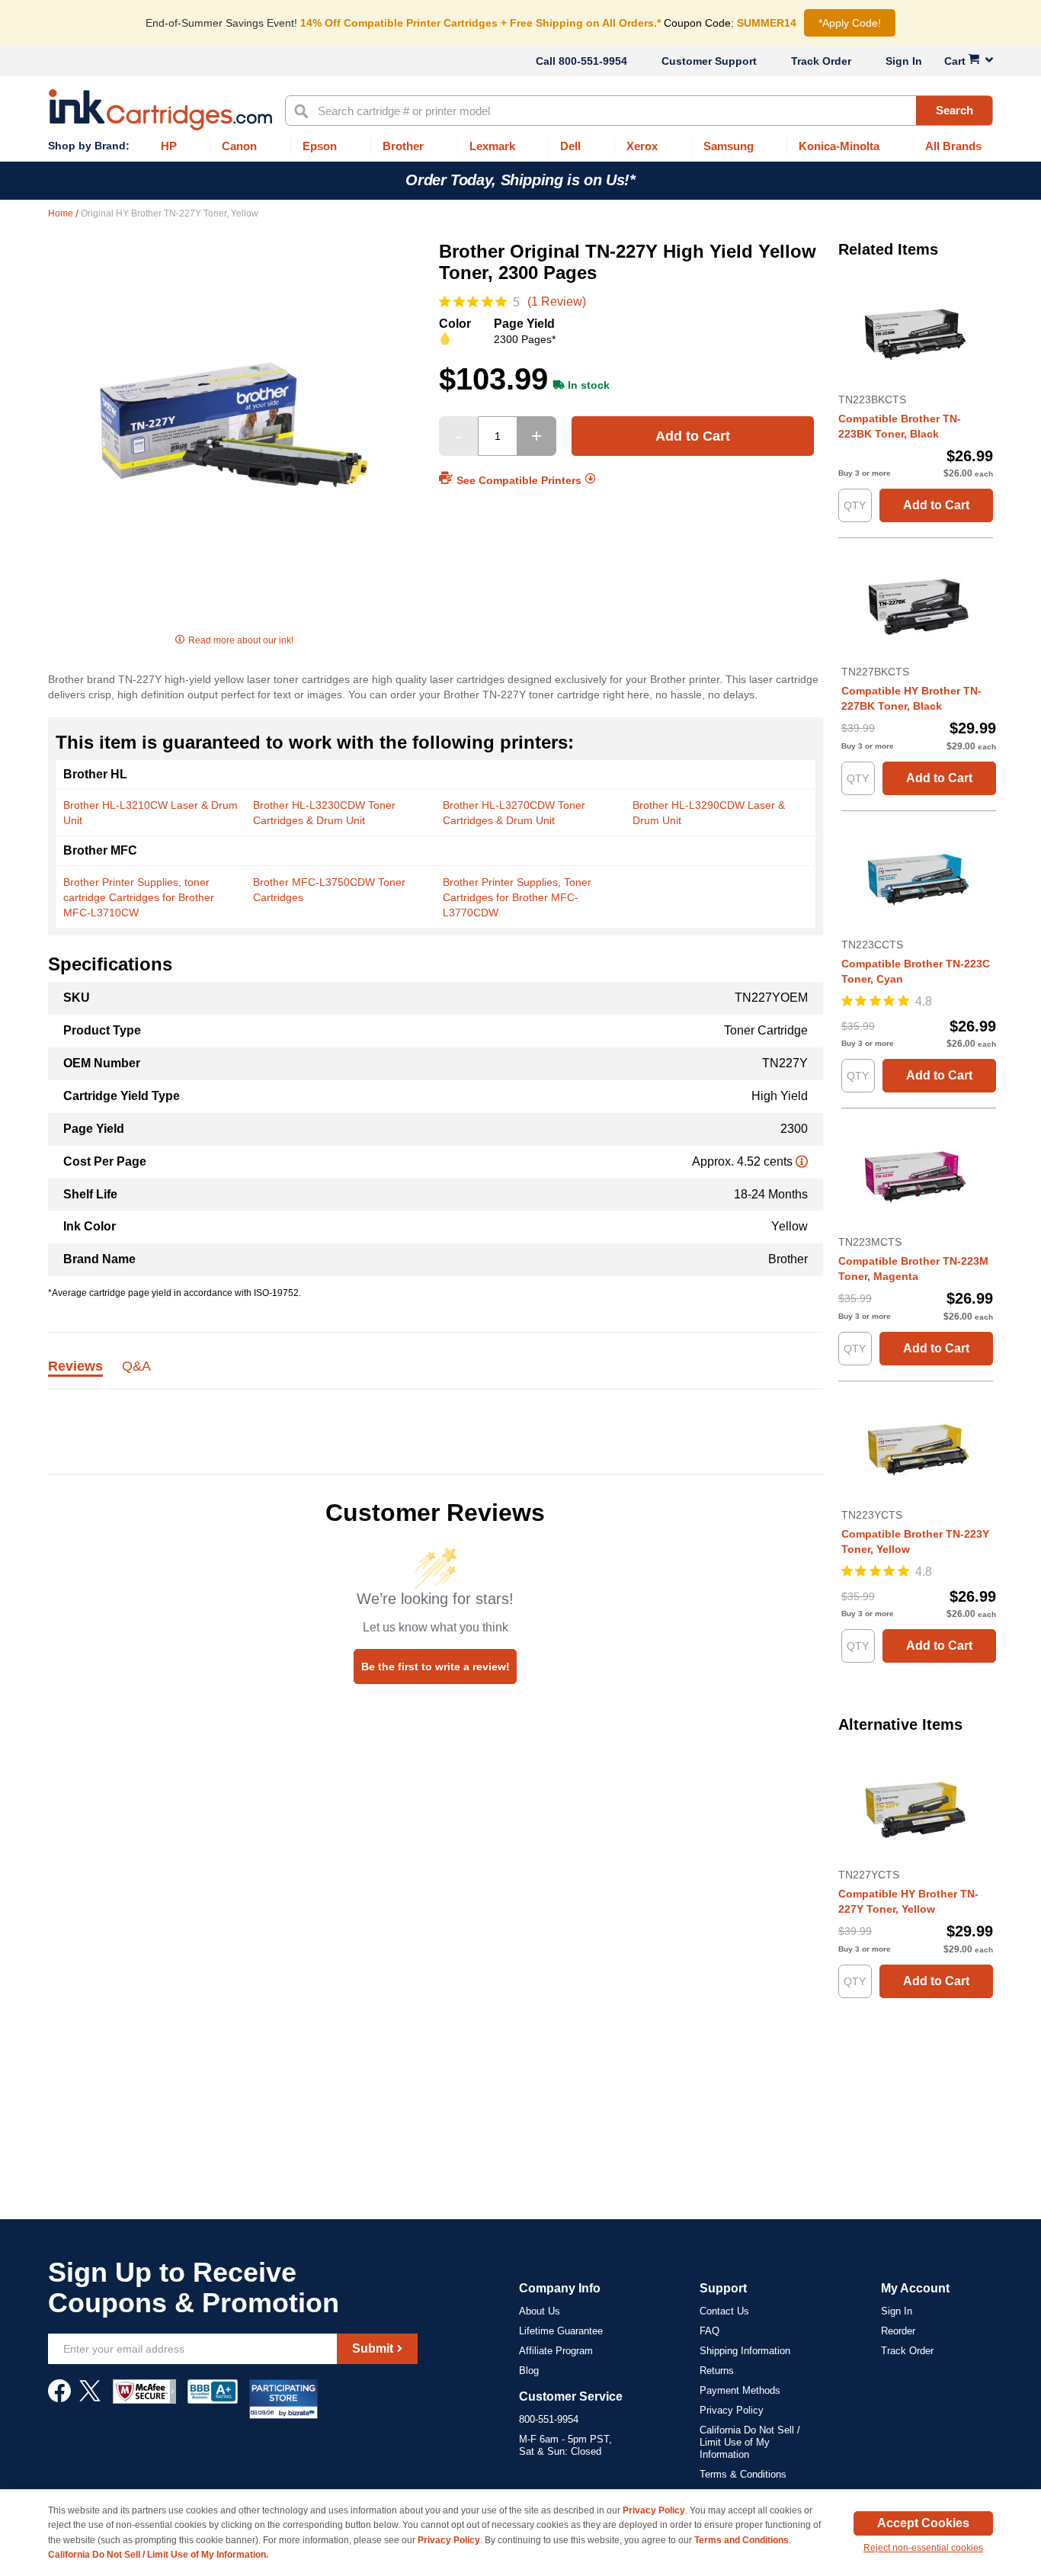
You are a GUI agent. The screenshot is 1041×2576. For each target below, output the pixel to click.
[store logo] (160, 110)
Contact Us (724, 2311)
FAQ (709, 2331)
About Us (540, 2311)
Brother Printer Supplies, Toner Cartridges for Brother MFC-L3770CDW (517, 897)
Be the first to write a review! (436, 1667)
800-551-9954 (593, 61)
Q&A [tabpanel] (136, 1367)
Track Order (821, 61)
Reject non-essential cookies (923, 2548)
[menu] (520, 147)
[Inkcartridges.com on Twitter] (90, 2398)
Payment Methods (740, 2390)
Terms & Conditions (743, 2474)
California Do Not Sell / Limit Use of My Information (750, 2442)
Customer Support (709, 61)
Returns (717, 2371)
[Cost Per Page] (802, 1161)
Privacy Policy (732, 2410)
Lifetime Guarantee (561, 2331)
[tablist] (436, 1375)
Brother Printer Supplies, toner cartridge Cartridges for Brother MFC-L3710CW (139, 897)
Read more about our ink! (241, 640)
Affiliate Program (556, 2351)
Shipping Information (745, 2351)
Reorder (898, 2331)
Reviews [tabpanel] (75, 1367)
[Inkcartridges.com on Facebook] (59, 2398)
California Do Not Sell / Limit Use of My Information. (158, 2555)
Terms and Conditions (742, 2540)
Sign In (904, 61)
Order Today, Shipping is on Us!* (520, 180)
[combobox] (639, 111)
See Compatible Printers (519, 480)
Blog (529, 2371)
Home (62, 213)
